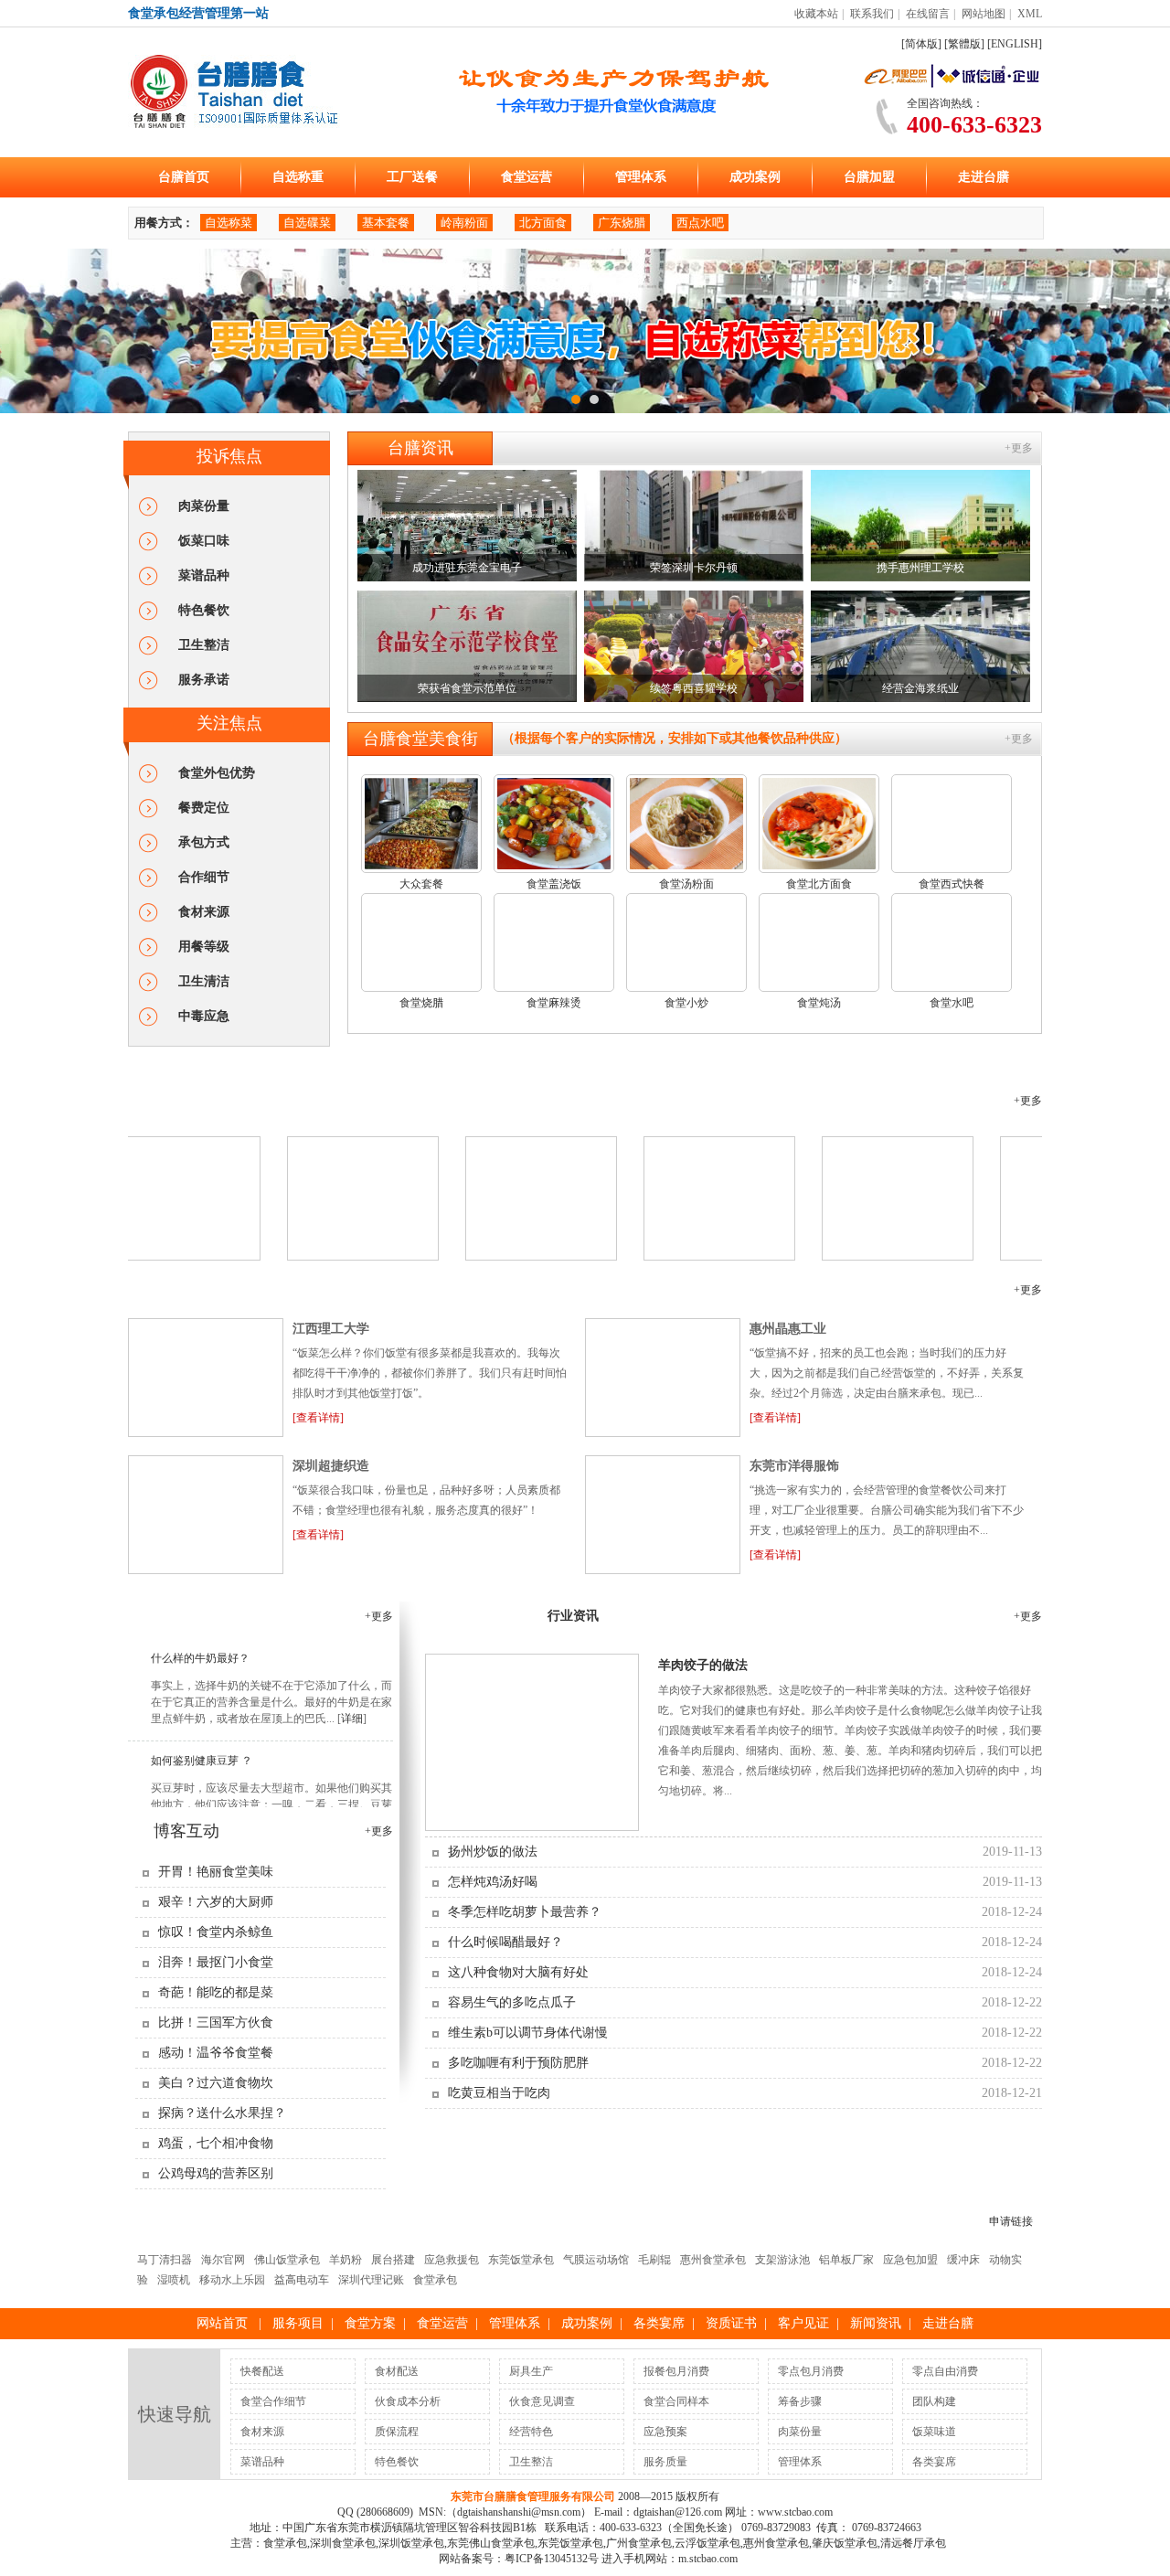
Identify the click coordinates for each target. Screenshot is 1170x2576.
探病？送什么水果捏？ (222, 2113)
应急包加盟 (910, 2260)
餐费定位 (204, 808)
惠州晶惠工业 (788, 1329)
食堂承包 (435, 2280)
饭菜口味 (204, 541)
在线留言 (928, 14)
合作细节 (204, 877)
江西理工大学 (331, 1329)
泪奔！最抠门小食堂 (216, 1962)
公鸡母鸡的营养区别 (216, 2173)
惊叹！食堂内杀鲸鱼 (216, 1932)
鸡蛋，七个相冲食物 (216, 2143)
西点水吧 (700, 223)
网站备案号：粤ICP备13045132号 (519, 2559)
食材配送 (397, 2371)
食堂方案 (370, 2323)
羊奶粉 (346, 2260)
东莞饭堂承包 (521, 2260)
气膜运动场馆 (596, 2260)
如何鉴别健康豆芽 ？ (202, 1741)
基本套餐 (386, 223)
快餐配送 (262, 2371)
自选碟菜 (307, 223)
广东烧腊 (622, 223)
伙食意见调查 (542, 2401)
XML (1030, 14)
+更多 (1019, 448)
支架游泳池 (782, 2260)
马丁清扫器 (165, 2260)
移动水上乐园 (232, 2280)
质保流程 (397, 2432)
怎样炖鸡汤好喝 (493, 1882)
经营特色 (531, 2432)
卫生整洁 (204, 645)
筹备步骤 (800, 2401)
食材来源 (204, 912)
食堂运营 (526, 177)
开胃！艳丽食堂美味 (216, 1872)
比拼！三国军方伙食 (216, 2022)
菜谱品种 (204, 575)
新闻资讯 (876, 2323)
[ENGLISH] (1015, 44)
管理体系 (641, 177)
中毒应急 (204, 1016)
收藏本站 (816, 14)
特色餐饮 (204, 610)
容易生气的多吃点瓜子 (512, 2002)
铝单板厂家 (846, 2260)
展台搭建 (393, 2260)
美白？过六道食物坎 (216, 2083)
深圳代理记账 (371, 2280)
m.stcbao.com (708, 2559)
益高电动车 (302, 2280)
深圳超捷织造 (331, 1466)
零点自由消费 (945, 2371)
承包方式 (204, 842)
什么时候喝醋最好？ (505, 1942)
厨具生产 (531, 2371)
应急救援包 (452, 2260)
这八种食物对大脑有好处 (518, 1972)
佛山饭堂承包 (287, 2260)
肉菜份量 (204, 506)
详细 (352, 1699)
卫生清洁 (204, 981)
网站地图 (984, 14)
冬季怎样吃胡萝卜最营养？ (525, 1912)
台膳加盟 (869, 177)
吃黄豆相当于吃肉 (499, 2093)
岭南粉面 (464, 223)
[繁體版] (964, 44)
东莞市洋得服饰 (794, 1466)
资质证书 (731, 2323)
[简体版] (921, 44)
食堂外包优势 (217, 773)
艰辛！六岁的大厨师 (216, 1902)
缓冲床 (963, 2260)
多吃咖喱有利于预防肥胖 (518, 2063)
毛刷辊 (654, 2260)
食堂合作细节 (273, 2401)
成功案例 (755, 177)
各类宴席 (659, 2323)
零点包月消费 (811, 2371)
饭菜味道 (934, 2432)
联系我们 (872, 14)
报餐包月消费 (676, 2371)
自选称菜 (229, 223)
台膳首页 (184, 177)
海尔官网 (223, 2260)
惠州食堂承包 (713, 2260)
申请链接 (1011, 2221)
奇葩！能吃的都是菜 (216, 1992)
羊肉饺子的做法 (703, 1665)
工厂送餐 (412, 177)
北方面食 (543, 223)
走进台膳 (984, 177)
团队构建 (934, 2401)
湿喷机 (174, 2280)
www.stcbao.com (795, 2512)
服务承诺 (204, 680)
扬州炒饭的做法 (493, 1852)
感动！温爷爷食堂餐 (216, 2053)
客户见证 (177, 1290)
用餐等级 (204, 947)
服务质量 (665, 2462)
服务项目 (298, 2323)
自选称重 (298, 177)
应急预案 (665, 2432)
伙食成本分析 (408, 2401)
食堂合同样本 (676, 2401)
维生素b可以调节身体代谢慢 (528, 2033)
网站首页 (222, 2323)
